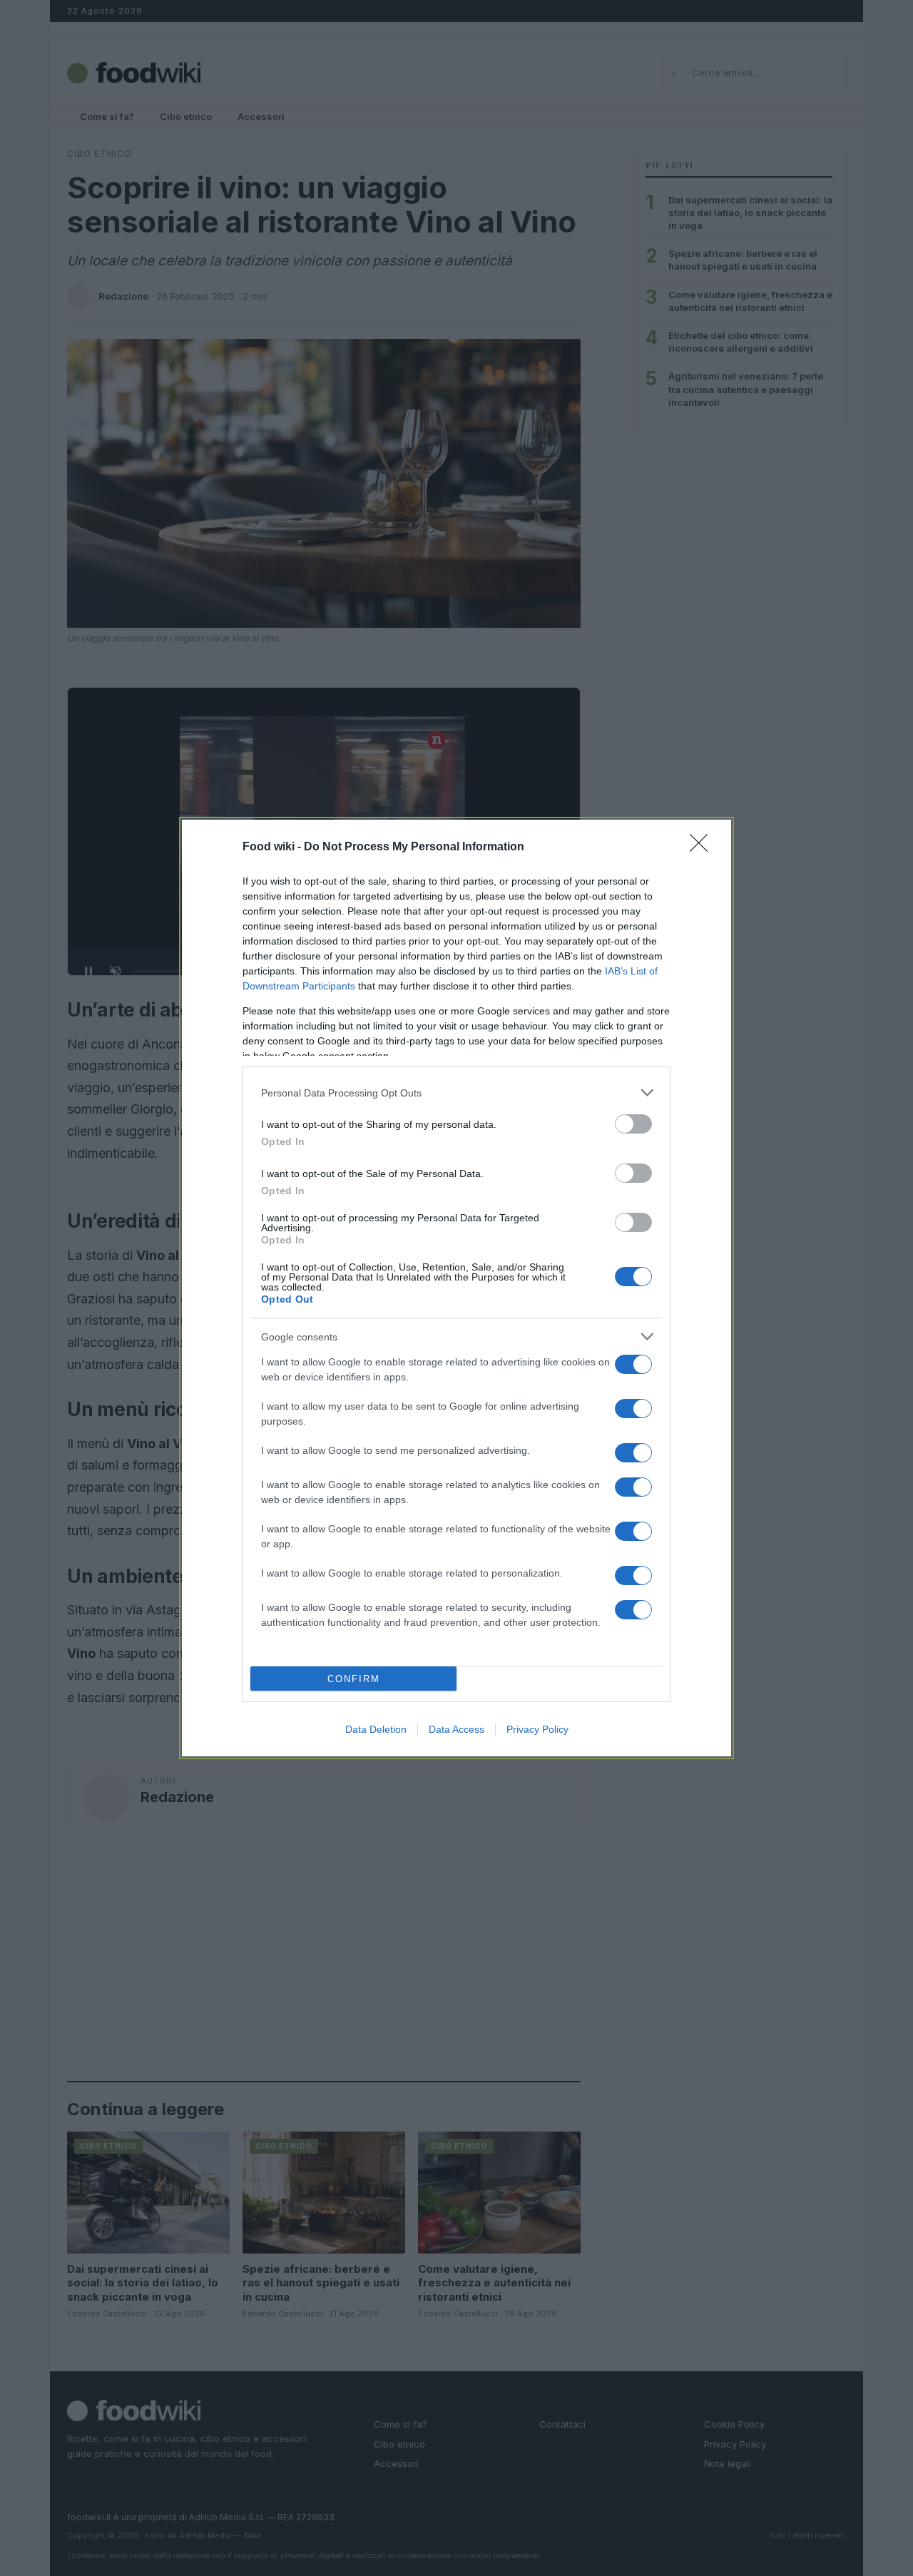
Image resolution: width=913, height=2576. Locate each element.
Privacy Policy (537, 1729)
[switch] (633, 1124)
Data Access (456, 1729)
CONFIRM (354, 1679)
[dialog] (456, 1288)
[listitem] (456, 1093)
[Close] (703, 847)
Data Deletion (376, 1729)
